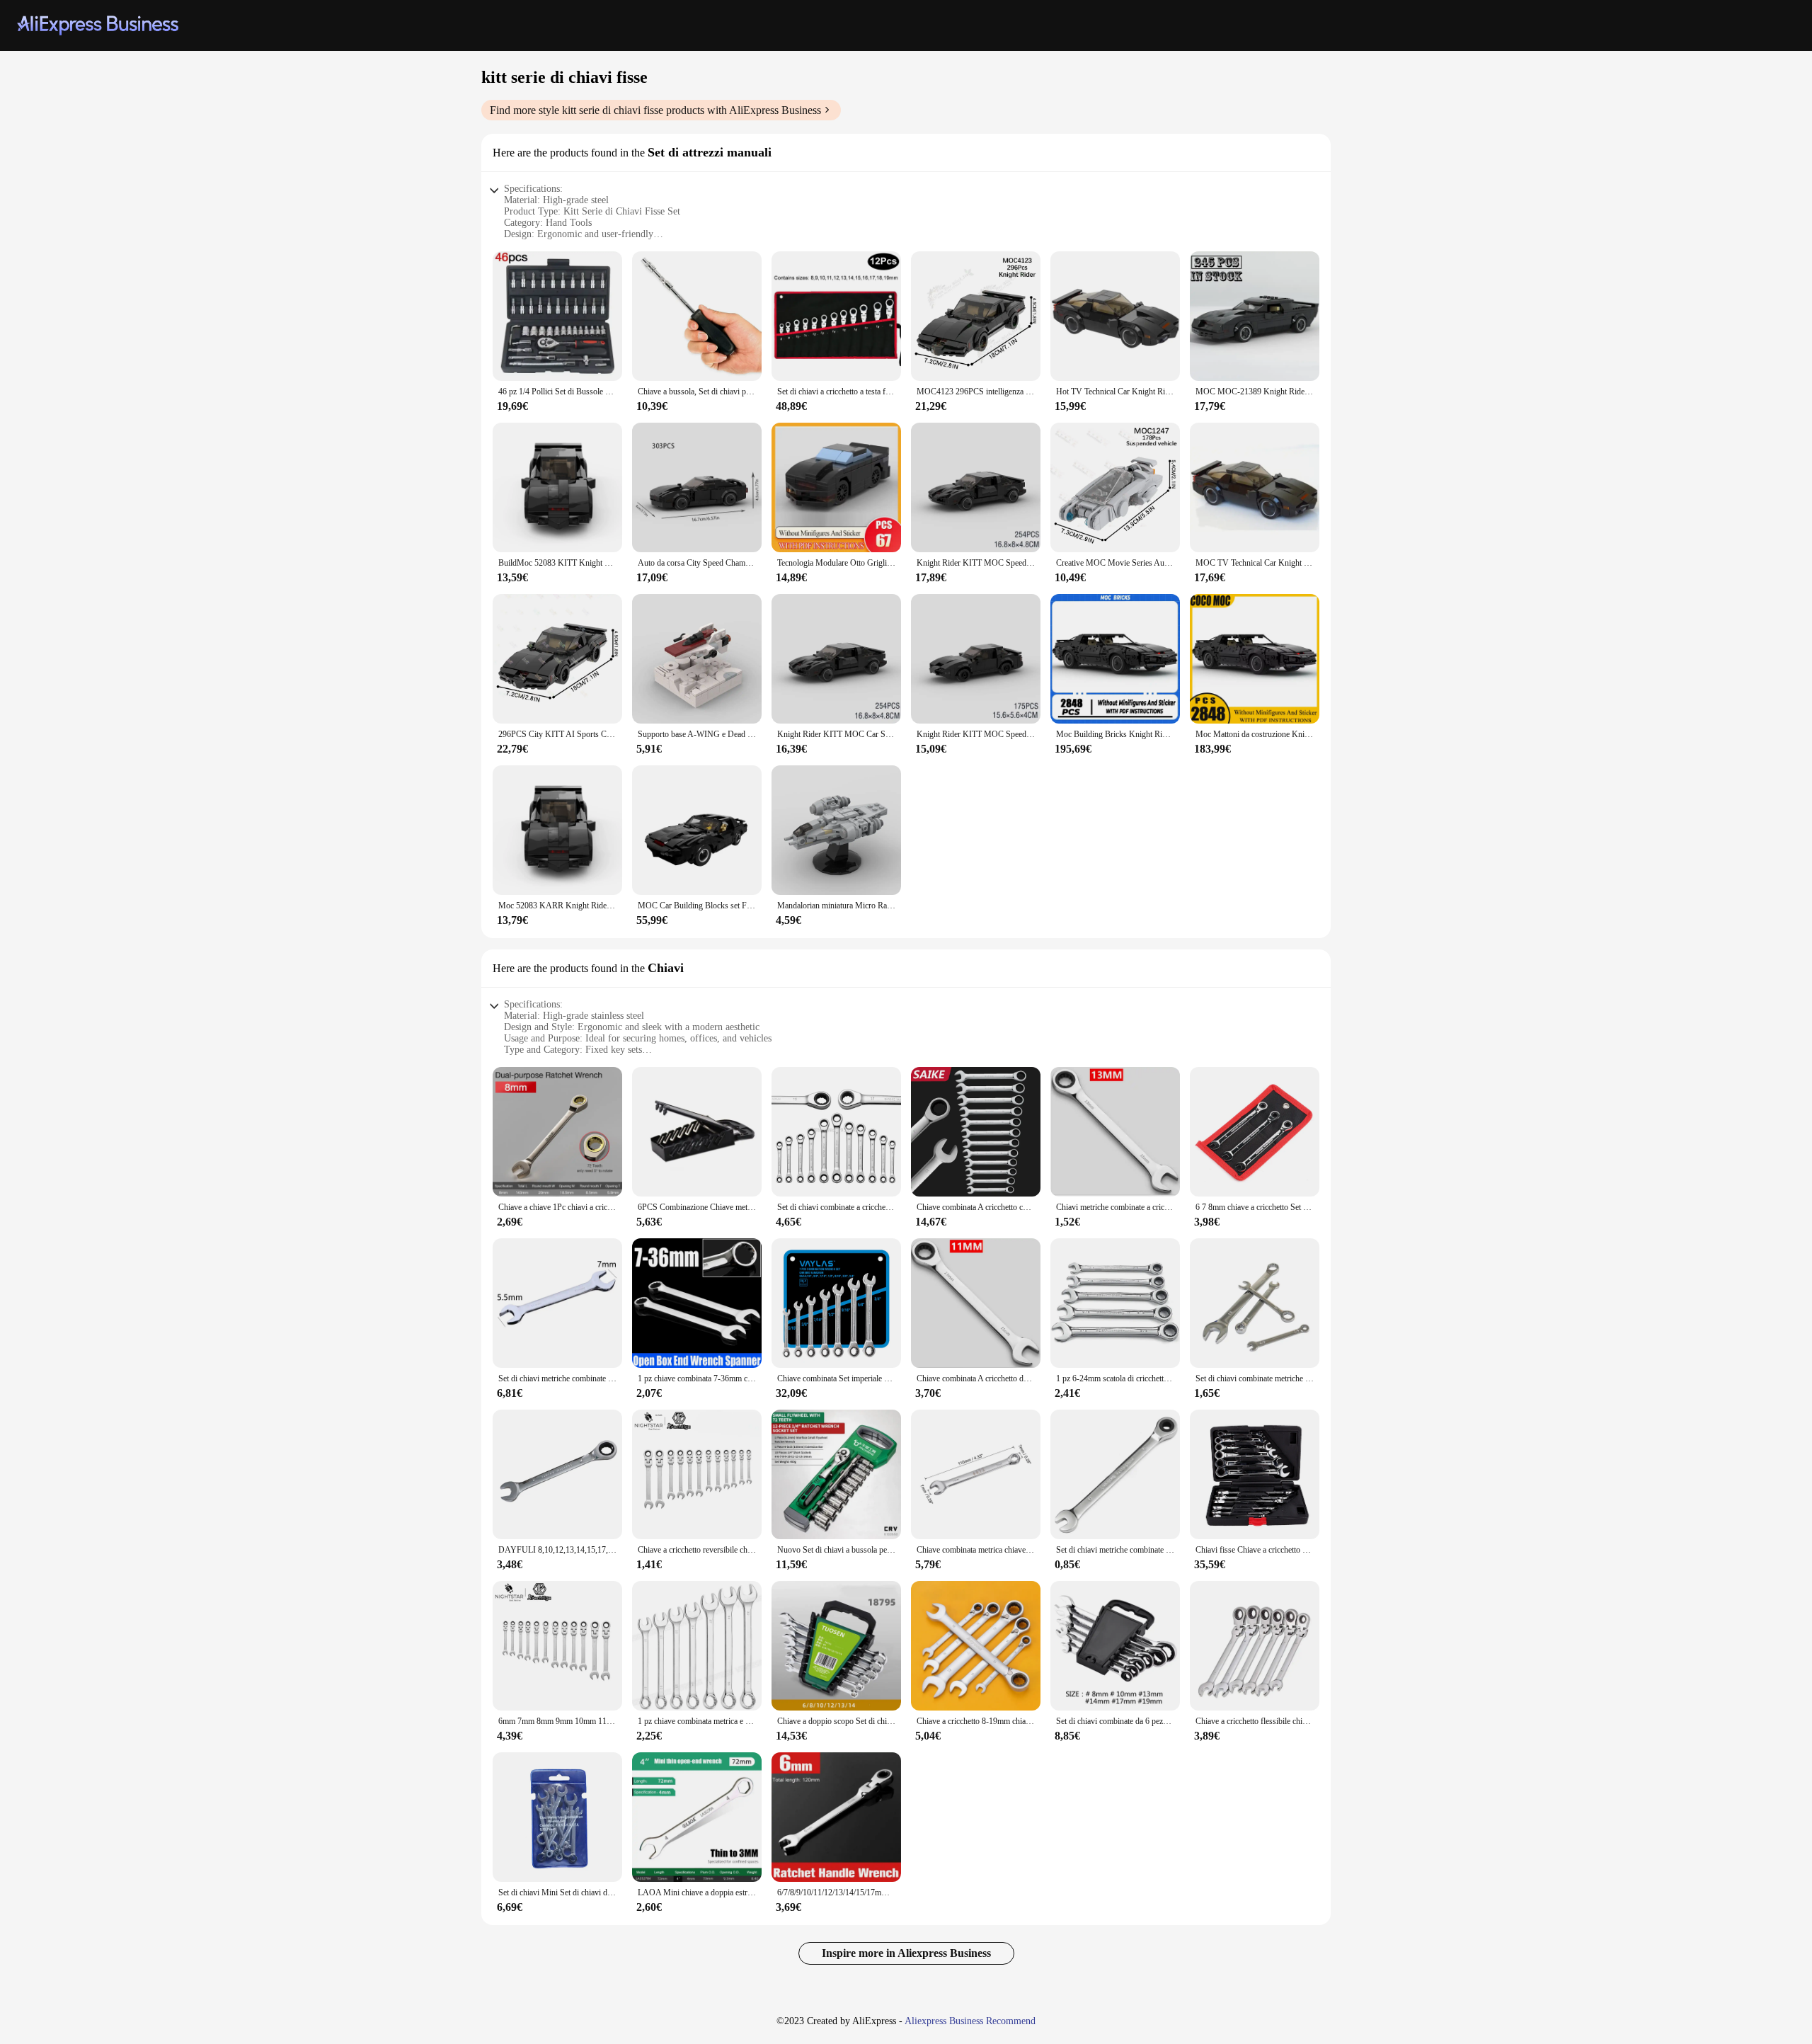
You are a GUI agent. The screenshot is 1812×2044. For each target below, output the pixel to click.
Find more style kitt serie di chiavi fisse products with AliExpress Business (655, 110)
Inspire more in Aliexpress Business (906, 1953)
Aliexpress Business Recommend (970, 2021)
